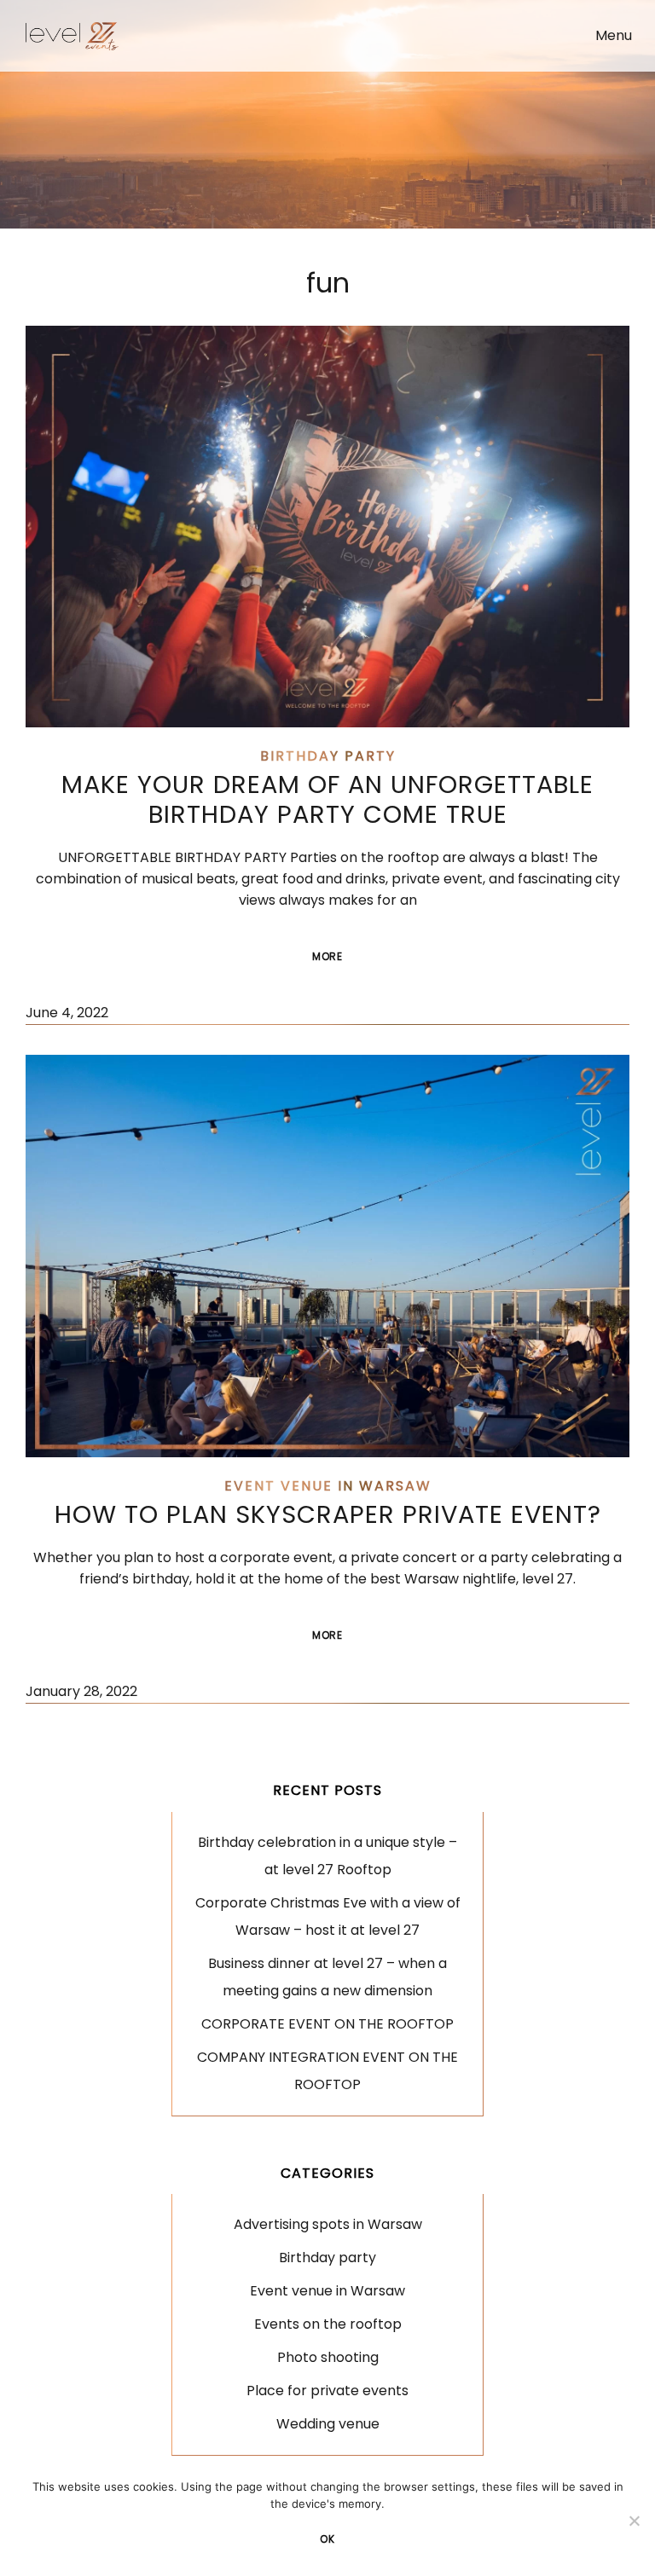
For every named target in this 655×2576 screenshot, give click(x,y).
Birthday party (328, 756)
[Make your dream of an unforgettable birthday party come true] (327, 527)
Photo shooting (328, 2357)
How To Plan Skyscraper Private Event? (328, 1514)
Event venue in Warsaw (328, 1486)
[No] (634, 2521)
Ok (327, 2539)
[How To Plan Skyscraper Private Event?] (327, 1256)
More (342, 963)
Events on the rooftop (328, 2324)
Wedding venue (328, 2424)
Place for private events (327, 2391)
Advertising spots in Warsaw (328, 2224)
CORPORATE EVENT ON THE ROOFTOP (327, 2024)
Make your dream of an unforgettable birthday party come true (327, 799)
